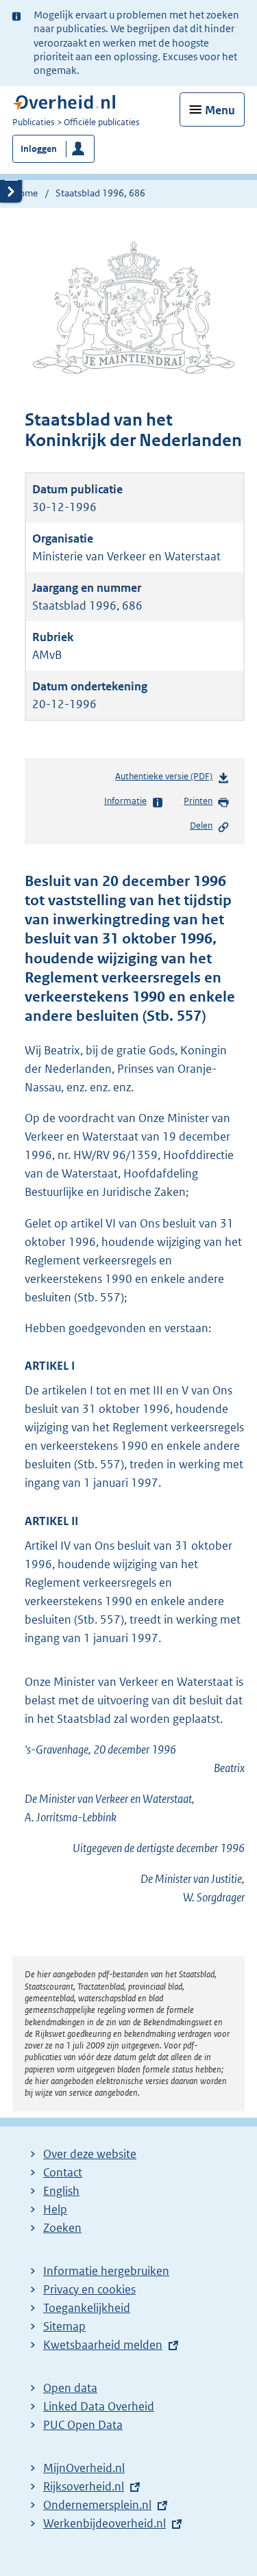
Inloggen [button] (39, 149)
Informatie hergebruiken (106, 2271)
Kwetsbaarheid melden (103, 2345)
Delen (201, 825)
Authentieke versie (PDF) (167, 780)
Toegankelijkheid (87, 2308)
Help (55, 2209)
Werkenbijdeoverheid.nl (105, 2523)
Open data (70, 2388)
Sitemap (64, 2326)
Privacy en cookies (89, 2289)
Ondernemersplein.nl (97, 2505)
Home (25, 193)
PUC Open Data (83, 2425)
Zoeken (62, 2228)
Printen (198, 801)
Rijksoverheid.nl (84, 2486)
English (61, 2191)
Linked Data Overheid (99, 2406)
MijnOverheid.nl (84, 2468)
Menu (220, 110)
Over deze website (90, 2154)
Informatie (125, 801)
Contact (63, 2172)
